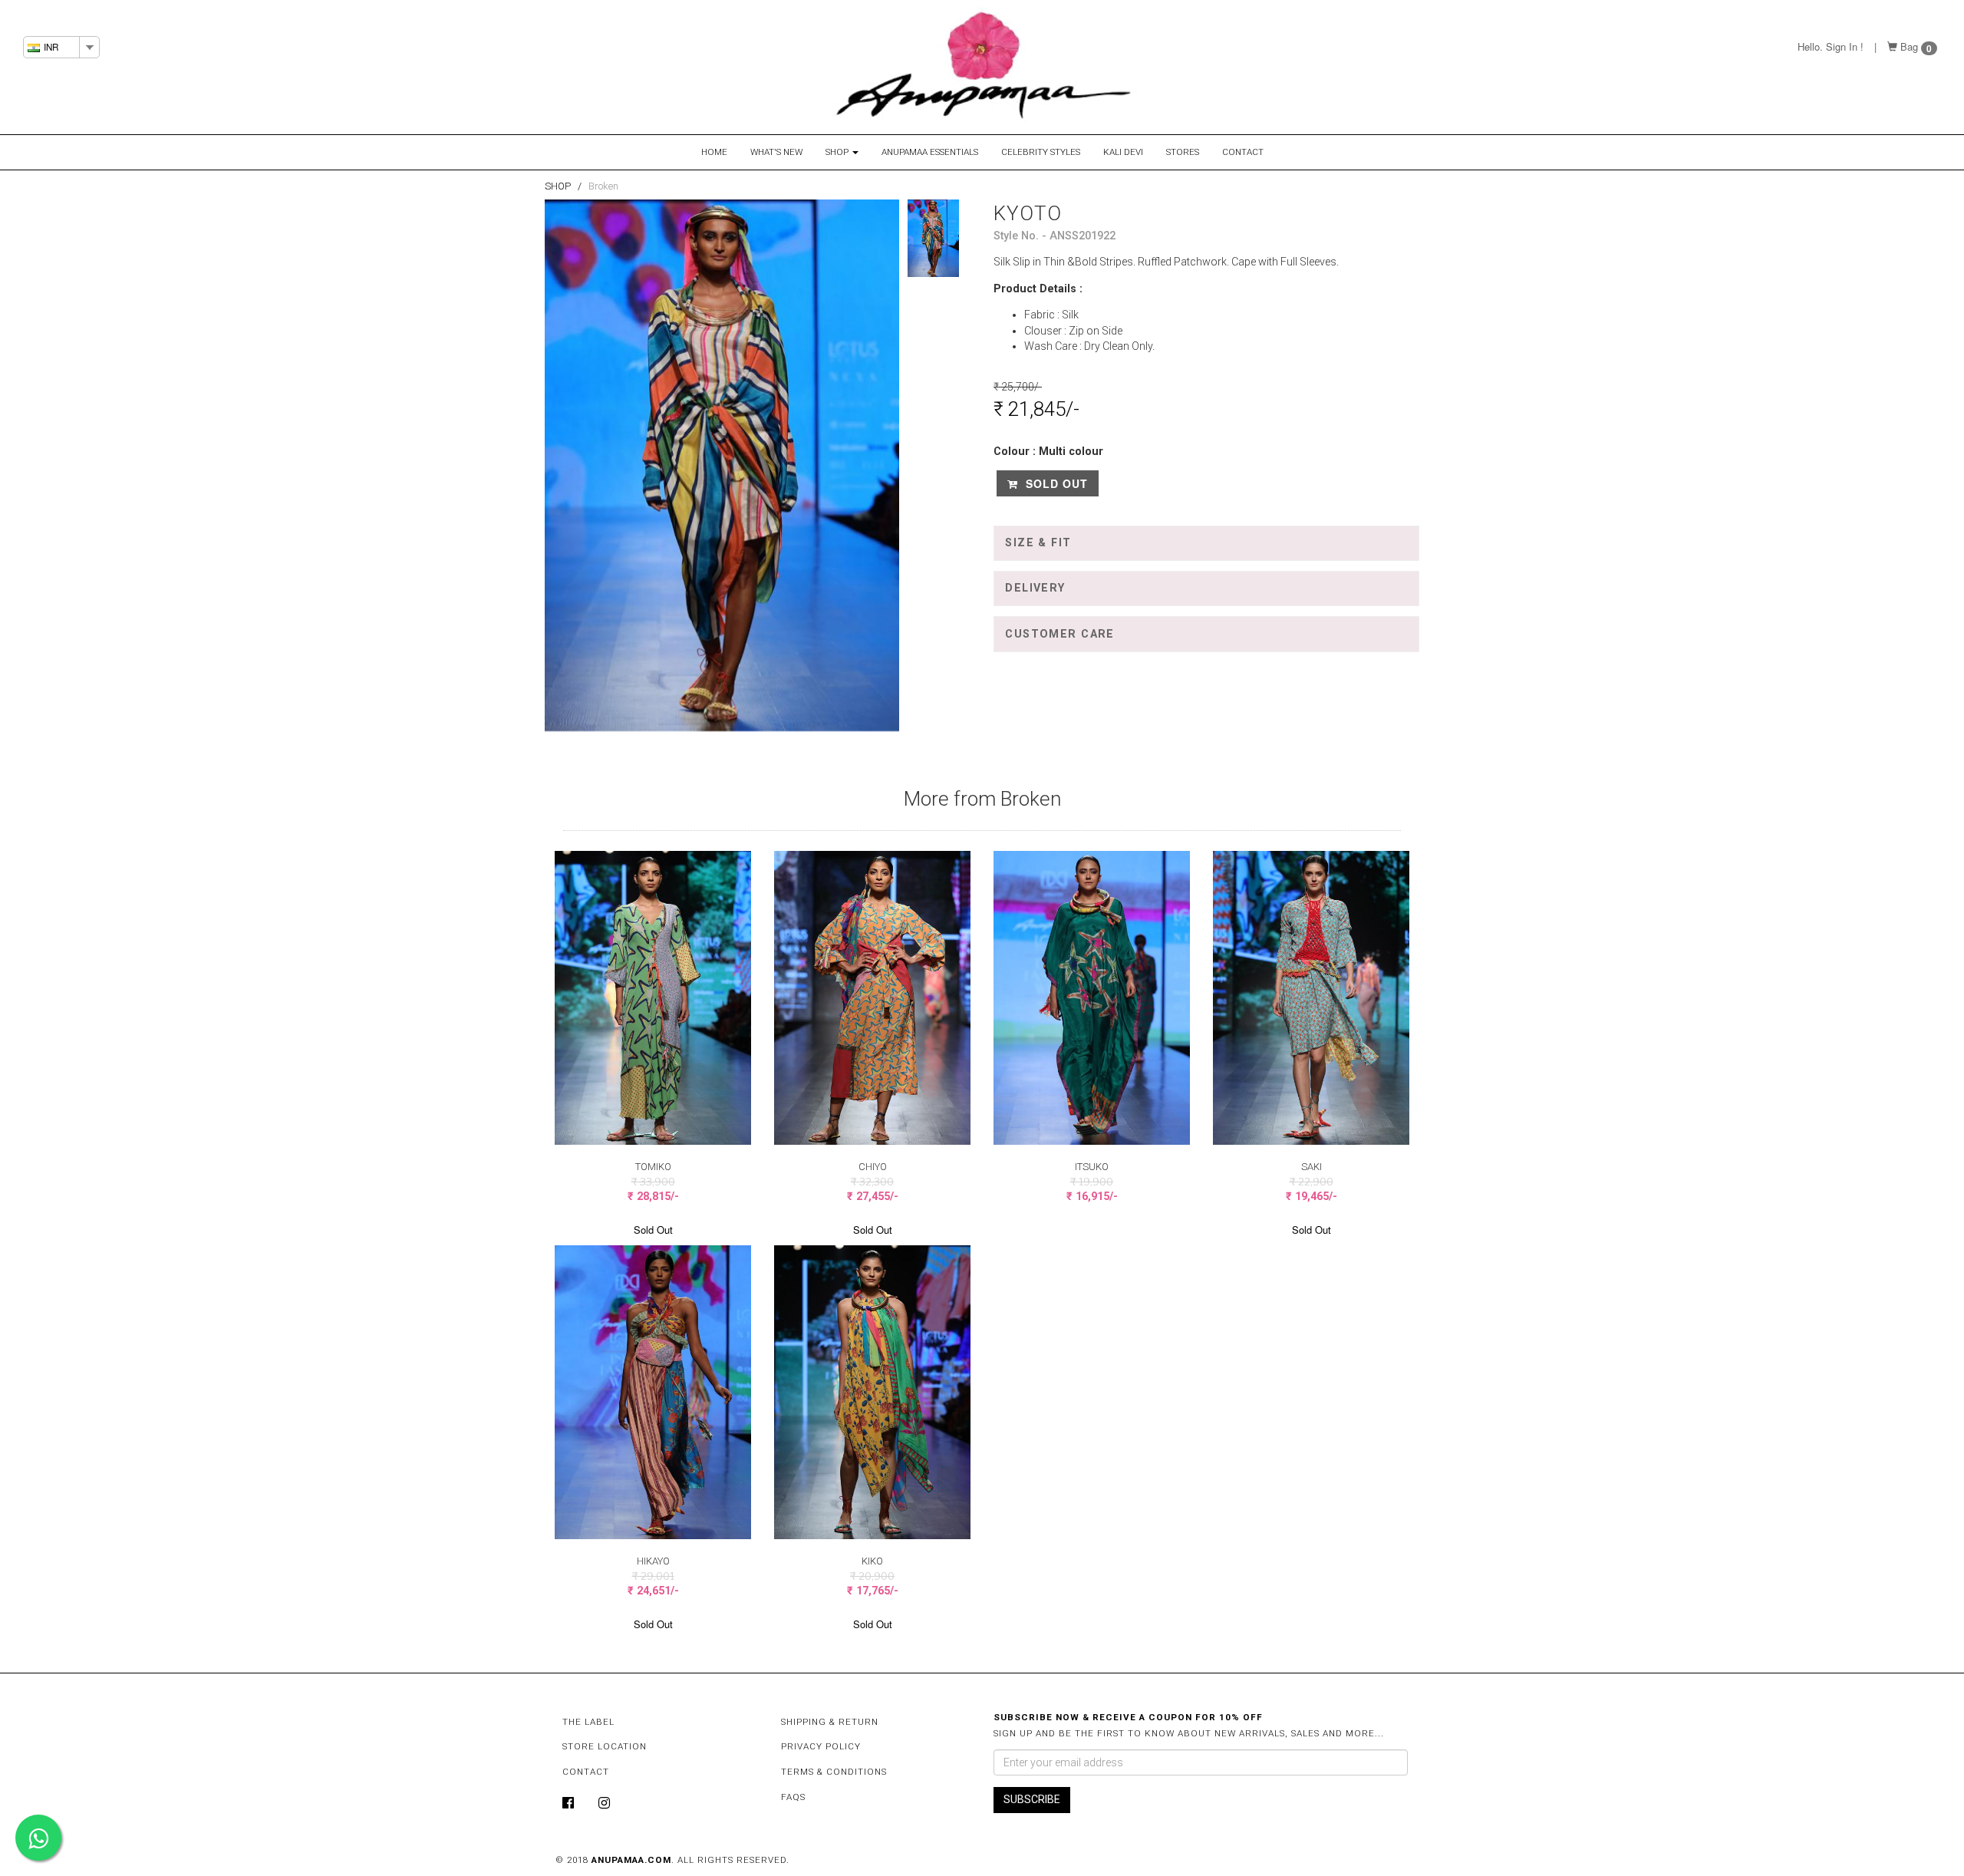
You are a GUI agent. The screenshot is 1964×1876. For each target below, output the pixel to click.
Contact (1243, 152)
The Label (588, 1722)
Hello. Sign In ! (1831, 46)
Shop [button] (838, 152)
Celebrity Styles (1041, 152)
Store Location (605, 1746)
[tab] (1206, 543)
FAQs (793, 1797)
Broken (603, 186)
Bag (1909, 46)
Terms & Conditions (834, 1772)
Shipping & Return (830, 1722)
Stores (1183, 152)
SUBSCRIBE (1032, 1799)
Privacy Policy (821, 1746)
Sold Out (1055, 483)
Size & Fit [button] (1038, 543)
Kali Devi (1123, 152)
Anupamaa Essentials (930, 152)
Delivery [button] (1035, 588)
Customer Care (1060, 634)
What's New (776, 152)
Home (714, 152)
